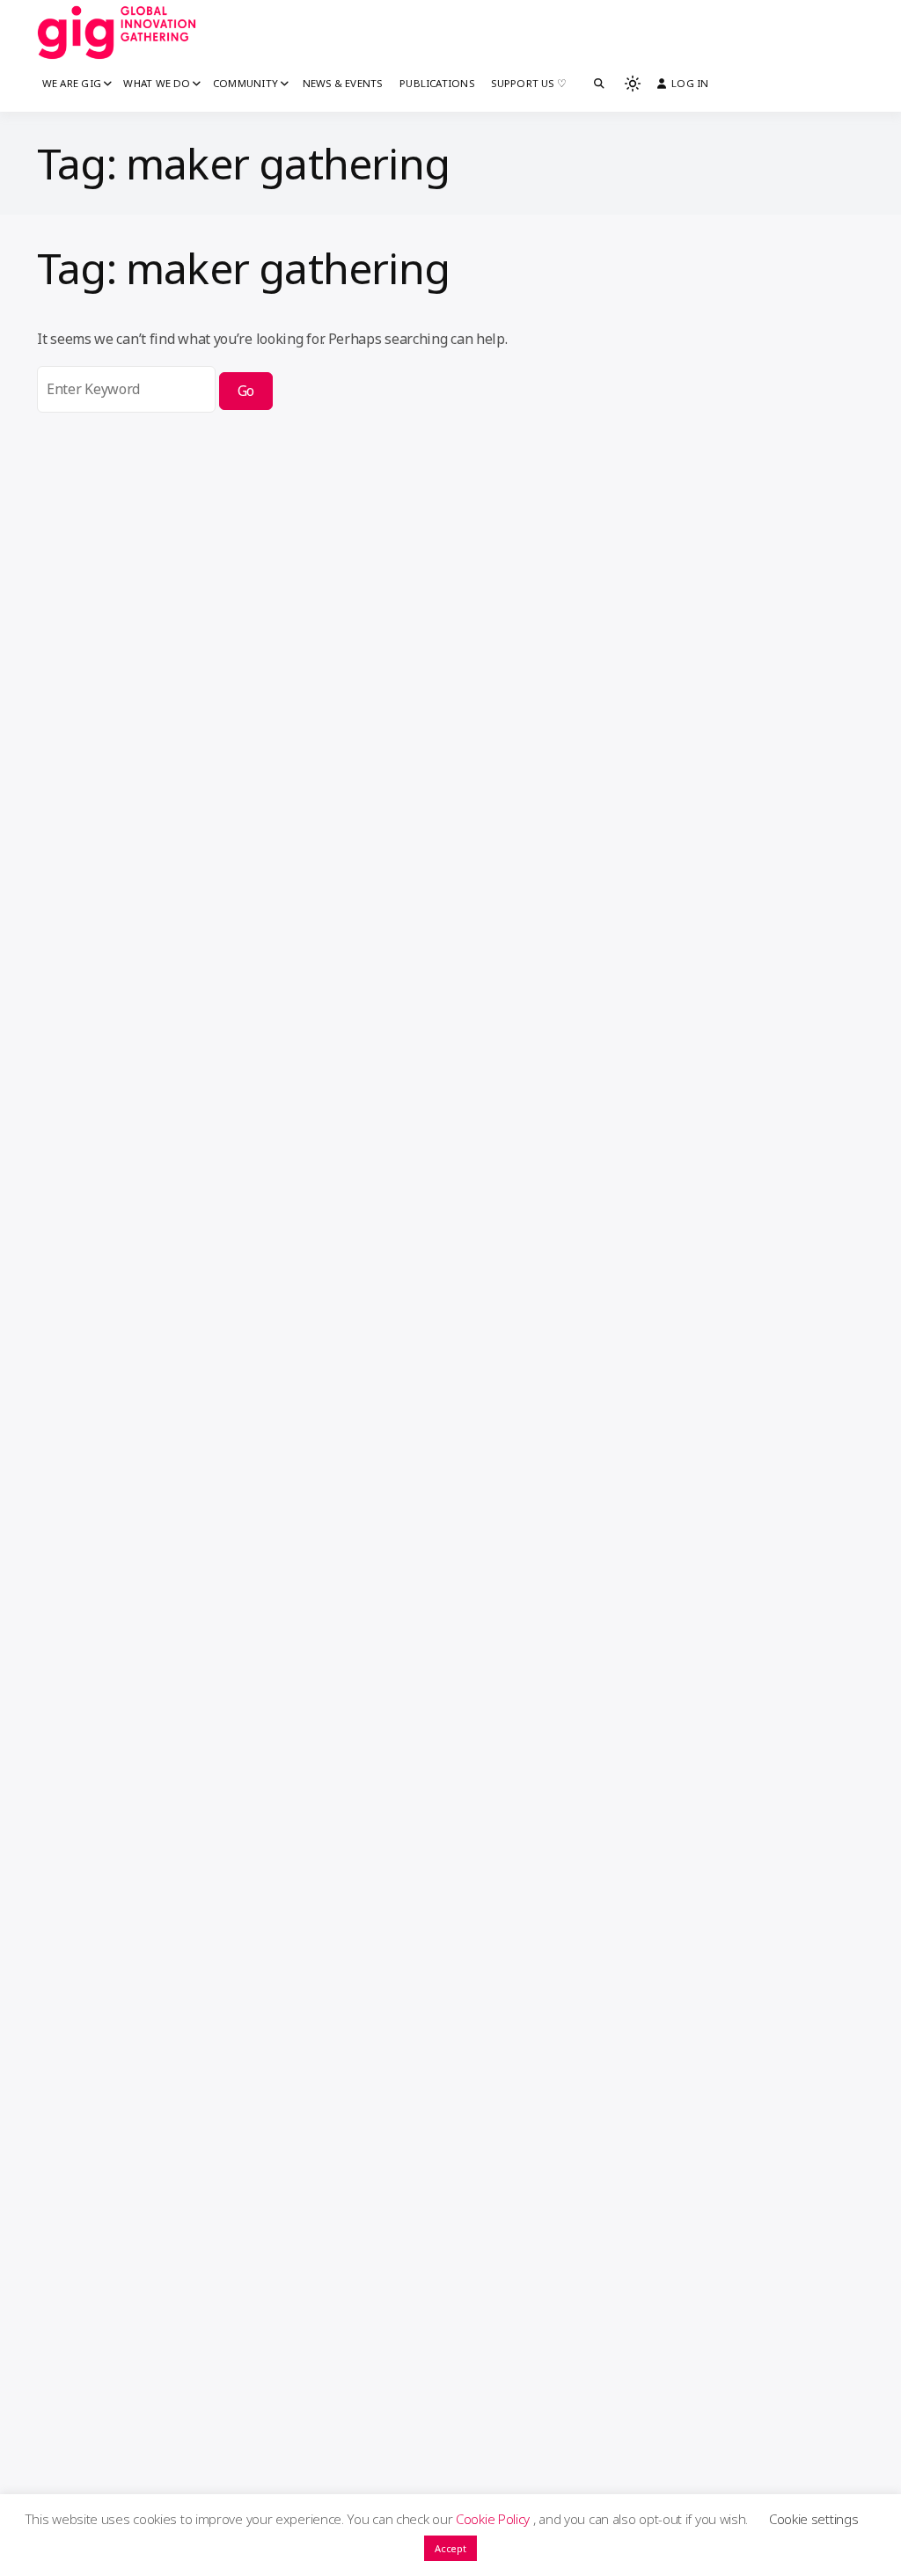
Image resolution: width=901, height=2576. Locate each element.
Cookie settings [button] (814, 2519)
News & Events (343, 83)
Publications (437, 83)
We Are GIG (72, 83)
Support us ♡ (529, 83)
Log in (690, 83)
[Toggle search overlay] (599, 84)
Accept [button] (450, 2548)
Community (245, 83)
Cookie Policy (494, 2519)
